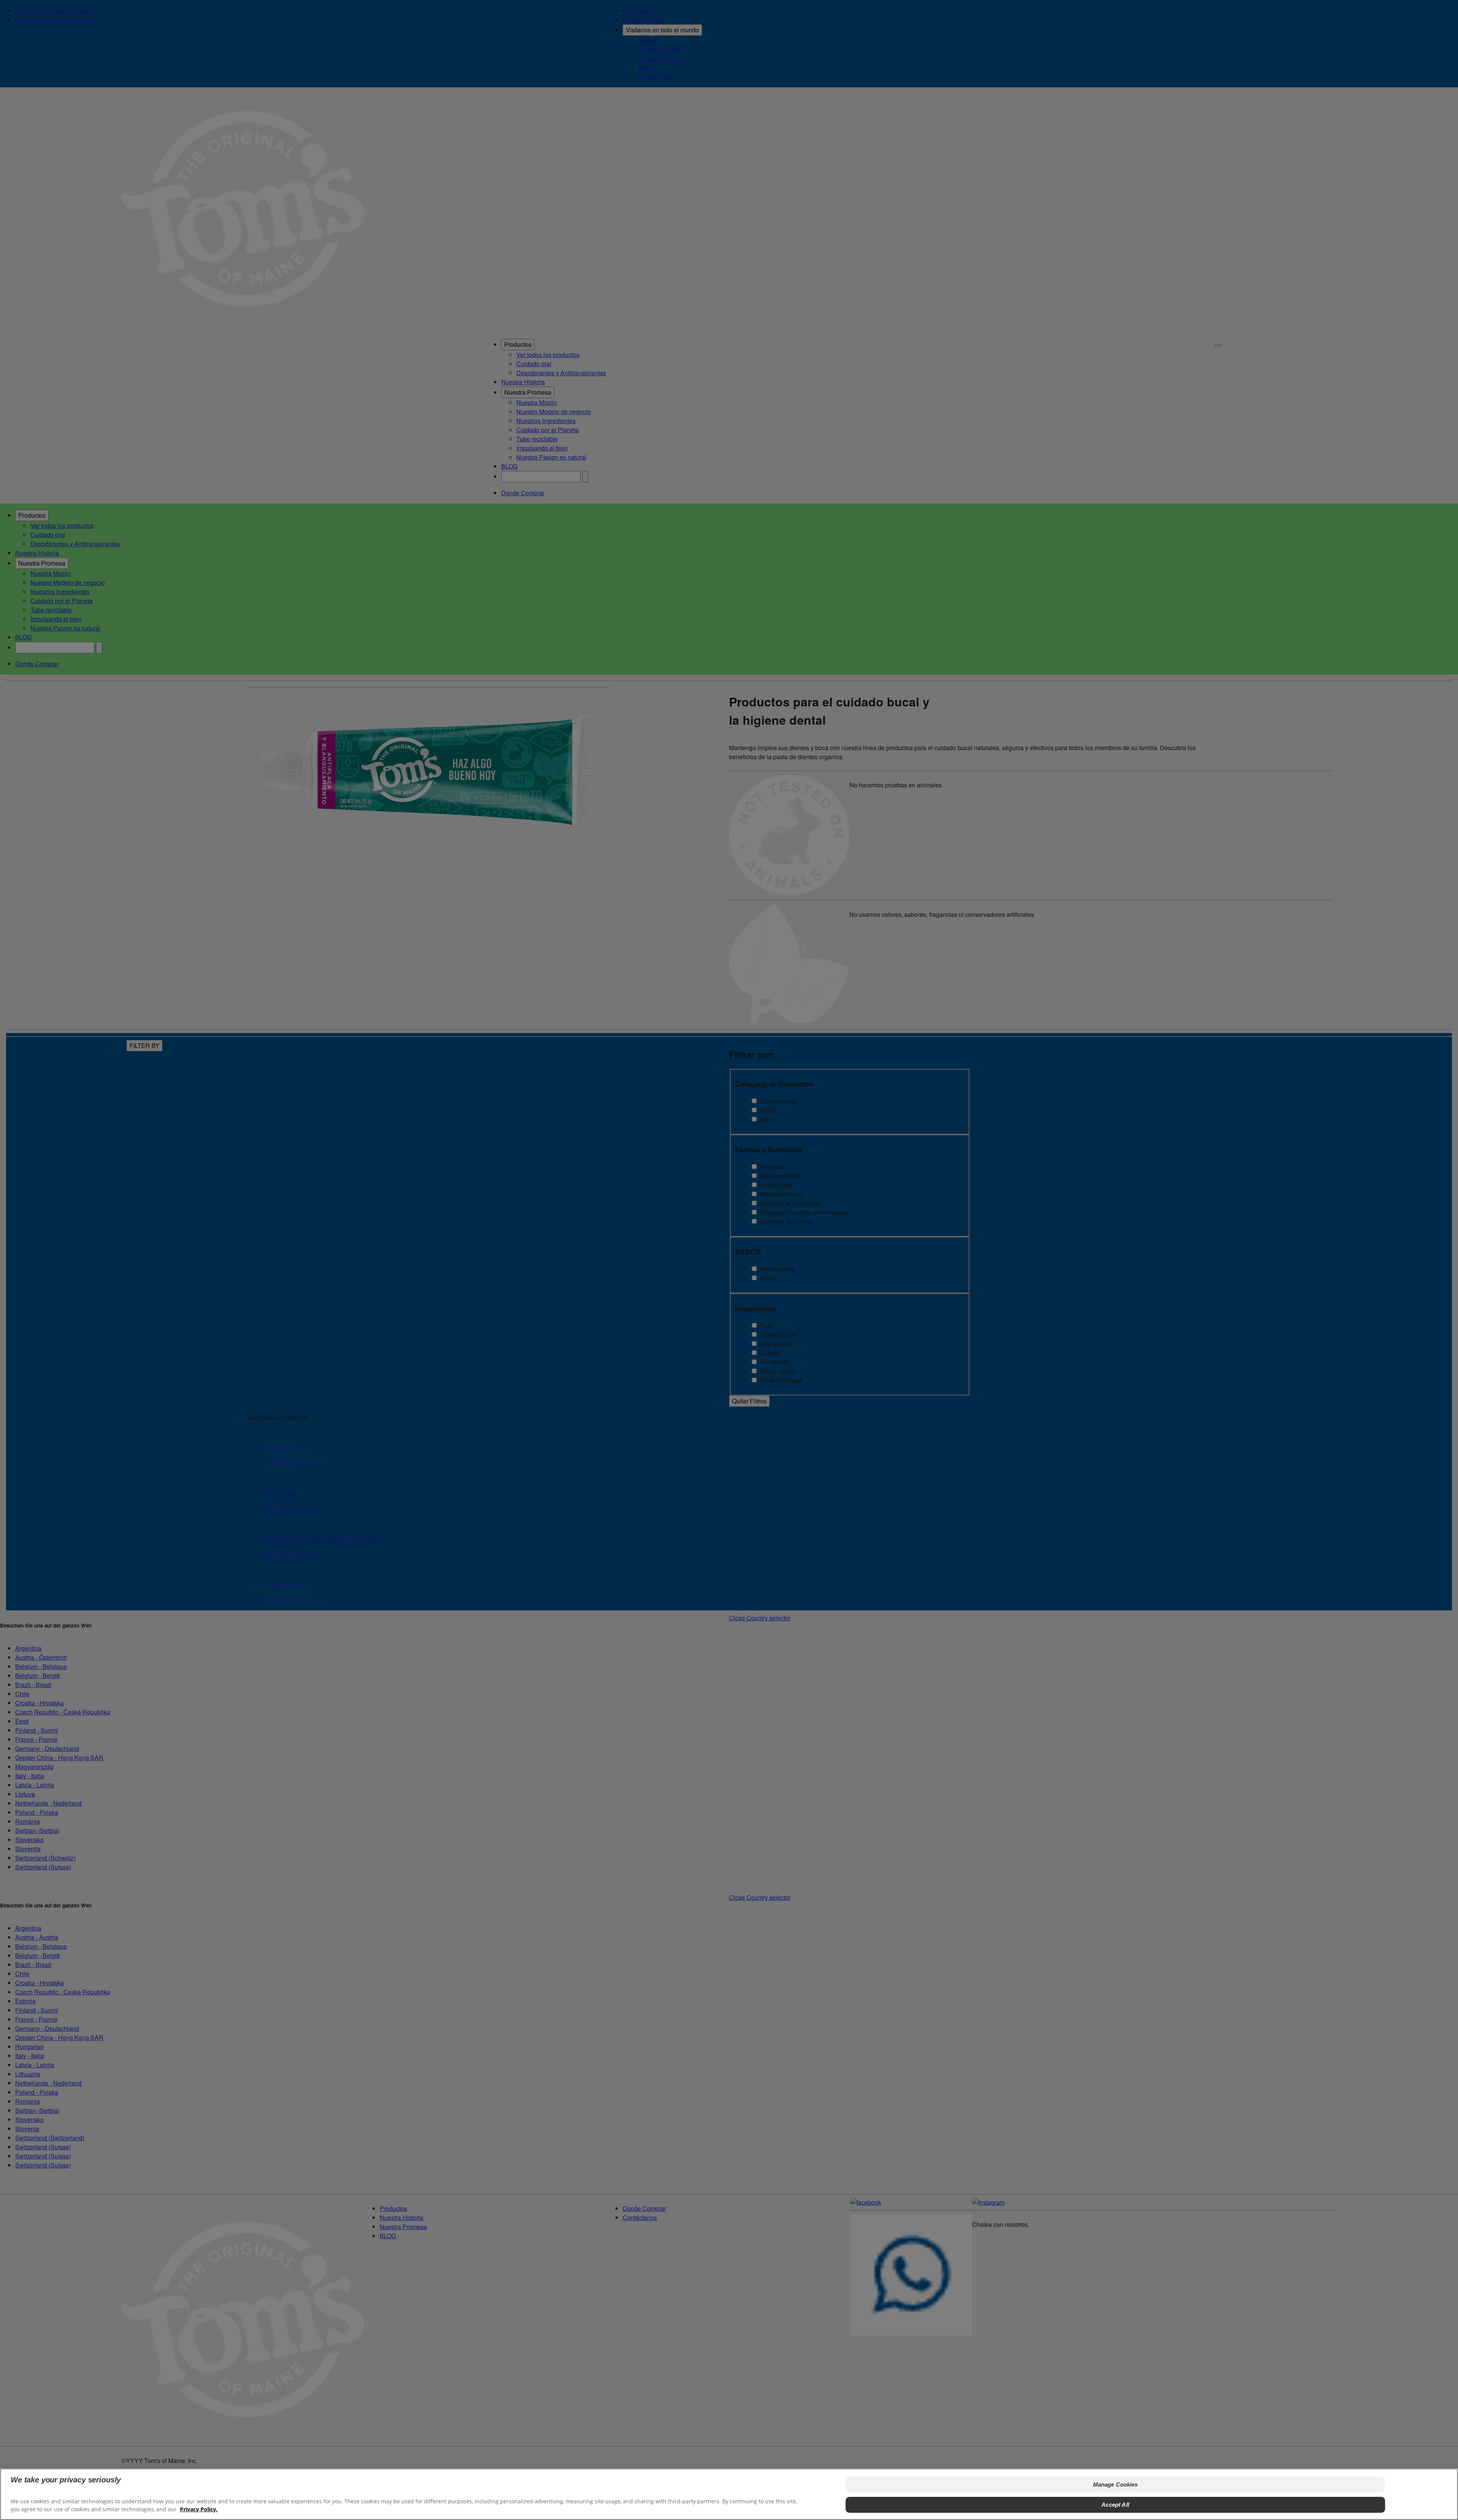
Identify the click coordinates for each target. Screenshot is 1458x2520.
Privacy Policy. (199, 2509)
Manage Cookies (1116, 2484)
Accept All (1115, 2504)
